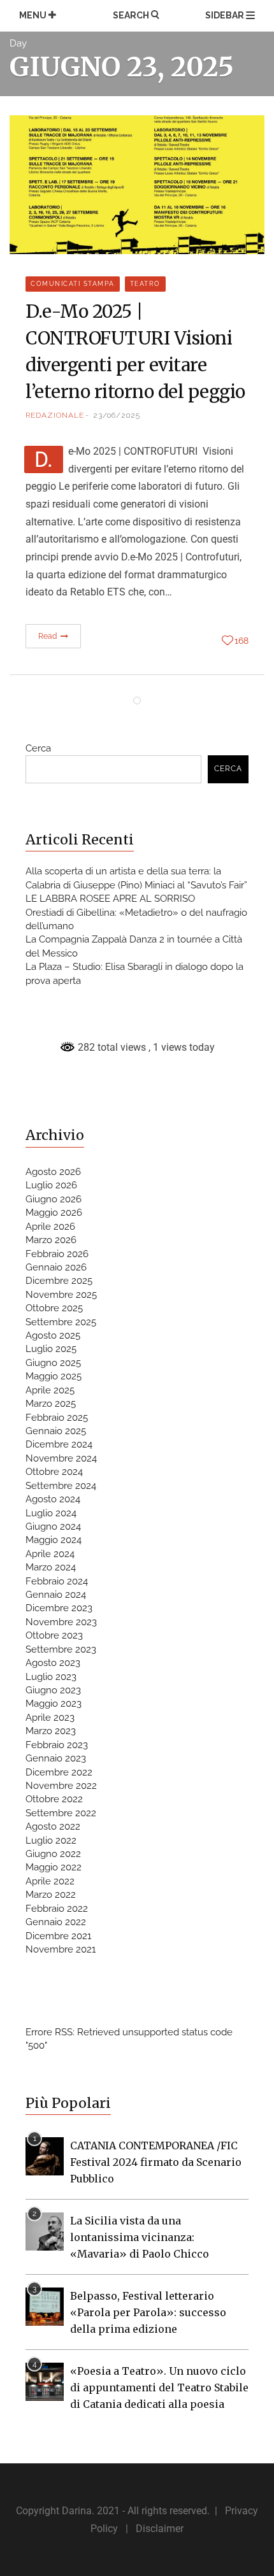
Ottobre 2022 (54, 1799)
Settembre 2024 (61, 1486)
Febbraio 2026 (57, 1254)
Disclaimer (160, 2529)
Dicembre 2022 (59, 1772)
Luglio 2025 (51, 1349)
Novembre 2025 (61, 1295)
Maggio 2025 (54, 1376)
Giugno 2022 (53, 1854)
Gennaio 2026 (56, 1267)
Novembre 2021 (61, 1949)
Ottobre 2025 (54, 1308)
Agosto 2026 (53, 1172)
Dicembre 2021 (58, 1936)
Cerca (38, 748)
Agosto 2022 (53, 1826)
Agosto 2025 (53, 1335)
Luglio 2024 (51, 1513)
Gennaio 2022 (56, 1922)
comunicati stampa (73, 284)
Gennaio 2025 (56, 1431)
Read (49, 636)
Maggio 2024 (54, 1540)
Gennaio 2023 (56, 1758)
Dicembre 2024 (59, 1444)
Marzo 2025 (51, 1404)
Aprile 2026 (50, 1227)
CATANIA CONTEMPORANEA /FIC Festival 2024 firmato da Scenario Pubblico (156, 2162)
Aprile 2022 (50, 1881)
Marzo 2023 (51, 1731)
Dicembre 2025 (59, 1281)
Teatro (145, 284)
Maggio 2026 (54, 1213)
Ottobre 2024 (54, 1472)
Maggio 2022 (54, 1867)
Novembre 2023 (61, 1622)
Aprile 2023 (50, 1718)
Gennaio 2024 (56, 1595)
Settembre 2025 (61, 1322)
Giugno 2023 (53, 1690)
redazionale (55, 415)
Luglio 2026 (51, 1185)
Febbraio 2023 (57, 1745)
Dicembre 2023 (59, 1608)
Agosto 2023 (53, 1663)
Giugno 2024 (53, 1526)
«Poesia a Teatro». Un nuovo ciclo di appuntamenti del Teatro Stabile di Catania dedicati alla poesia (159, 2387)
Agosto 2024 (53, 1499)
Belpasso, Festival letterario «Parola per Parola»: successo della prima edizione (148, 2312)
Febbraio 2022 (57, 1909)
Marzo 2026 (51, 1240)
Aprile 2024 (50, 1554)
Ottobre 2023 (54, 1635)
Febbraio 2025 (57, 1418)
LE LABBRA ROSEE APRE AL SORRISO (110, 899)
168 (242, 641)
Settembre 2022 (61, 1813)
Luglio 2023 (51, 1677)
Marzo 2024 (51, 1567)
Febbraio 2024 (57, 1581)
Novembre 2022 (61, 1786)
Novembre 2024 (61, 1458)
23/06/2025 (117, 415)
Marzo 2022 (51, 1895)
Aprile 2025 (50, 1390)
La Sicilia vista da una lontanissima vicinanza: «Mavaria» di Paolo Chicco (140, 2237)
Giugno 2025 (53, 1363)
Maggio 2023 (54, 1704)
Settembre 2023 (61, 1649)
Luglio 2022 (51, 1840)
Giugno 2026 (54, 1199)
